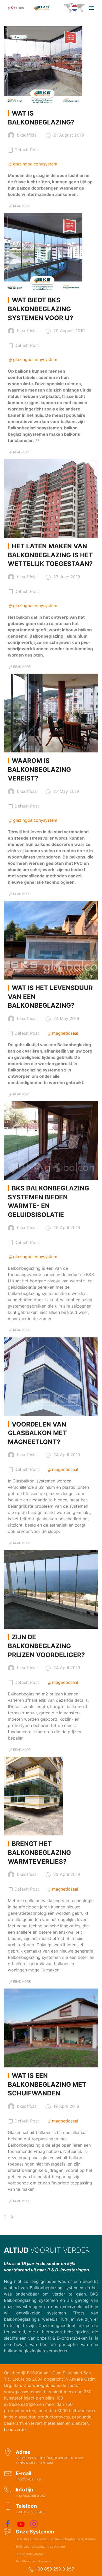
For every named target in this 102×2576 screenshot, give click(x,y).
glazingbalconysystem (35, 164)
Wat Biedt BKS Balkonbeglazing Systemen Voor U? (41, 309)
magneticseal (65, 1033)
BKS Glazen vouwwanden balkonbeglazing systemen (56, 2539)
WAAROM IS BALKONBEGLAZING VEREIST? (39, 769)
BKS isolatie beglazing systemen (40, 2546)
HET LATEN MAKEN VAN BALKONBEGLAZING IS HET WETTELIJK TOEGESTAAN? (50, 555)
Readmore (22, 206)
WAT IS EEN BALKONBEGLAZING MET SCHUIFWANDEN (47, 2084)
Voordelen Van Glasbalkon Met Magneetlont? (37, 1433)
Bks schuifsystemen (31, 2554)
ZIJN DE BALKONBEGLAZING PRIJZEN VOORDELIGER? (46, 1646)
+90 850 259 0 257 (54, 2569)
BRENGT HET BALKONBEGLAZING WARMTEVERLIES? (39, 1852)
